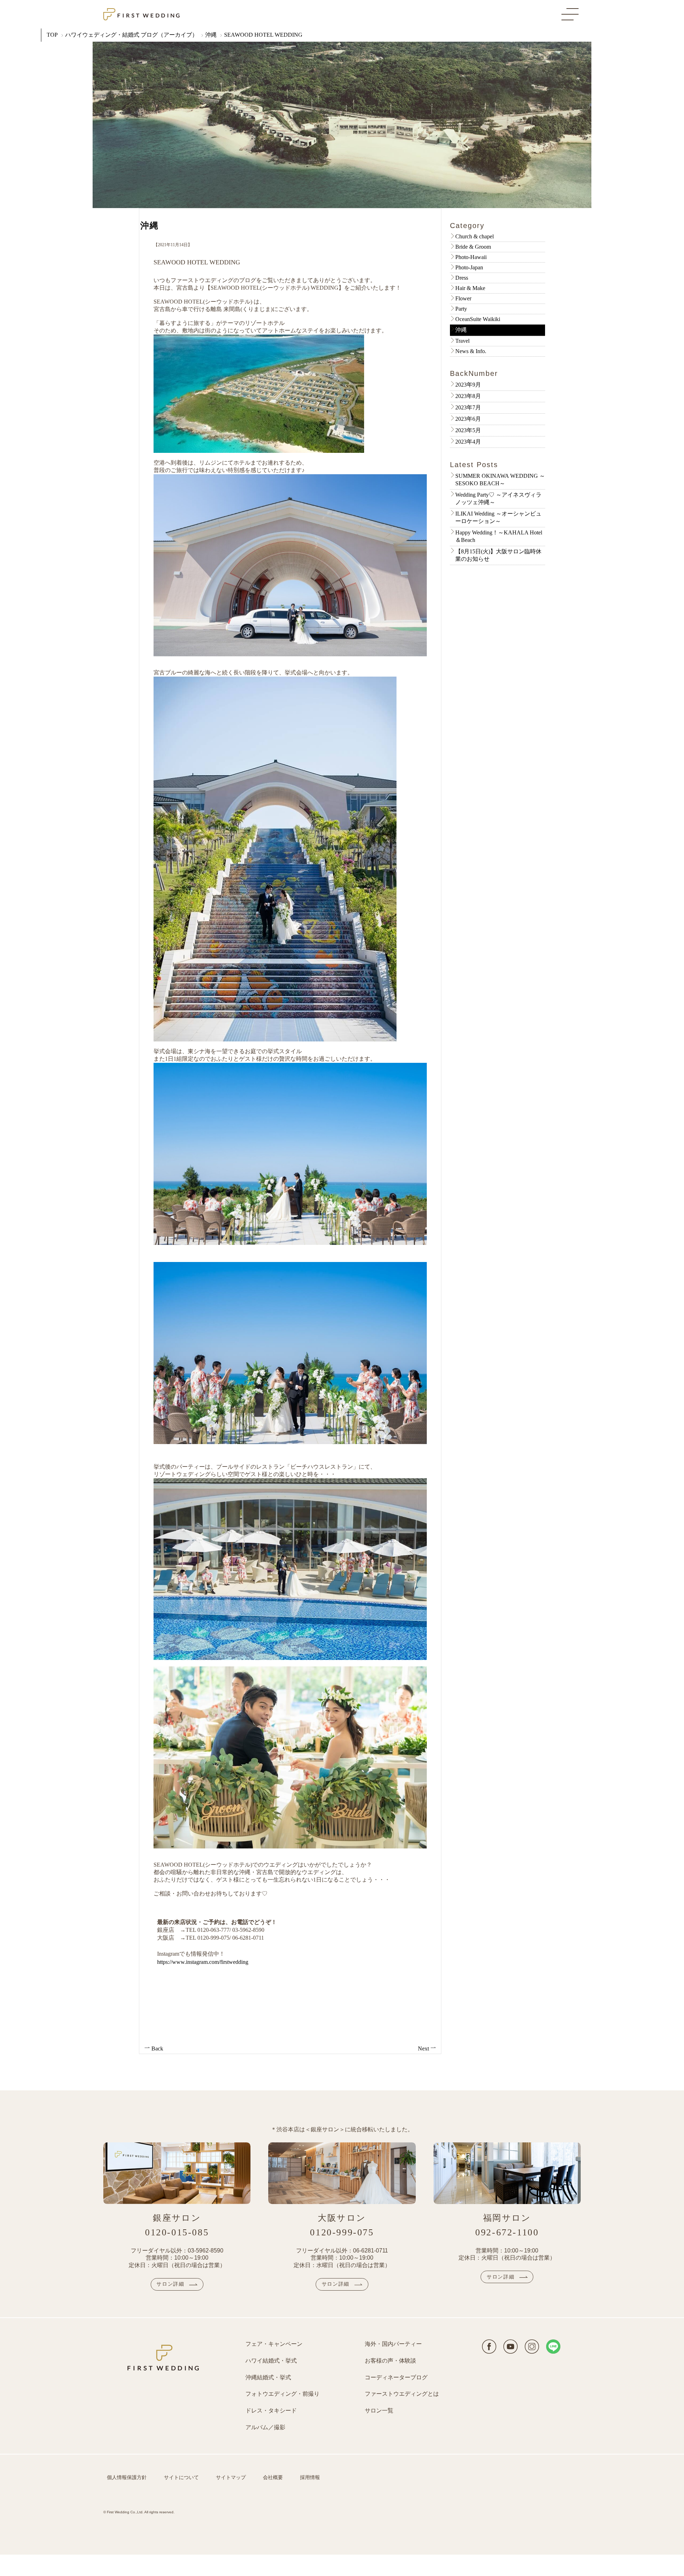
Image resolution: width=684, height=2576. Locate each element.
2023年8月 (468, 396)
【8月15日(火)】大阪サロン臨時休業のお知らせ (498, 555)
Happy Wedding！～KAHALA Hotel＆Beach (499, 536)
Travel (462, 341)
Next (424, 2049)
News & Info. (471, 351)
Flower (463, 298)
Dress (462, 278)
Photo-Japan (469, 267)
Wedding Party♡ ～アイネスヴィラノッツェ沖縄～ (498, 498)
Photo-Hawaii (471, 257)
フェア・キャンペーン (274, 2344)
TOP (52, 35)
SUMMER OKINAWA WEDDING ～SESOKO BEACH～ (500, 480)
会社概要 (273, 2477)
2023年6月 (468, 419)
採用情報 (310, 2477)
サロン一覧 (379, 2411)
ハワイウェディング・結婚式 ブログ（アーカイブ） (131, 35)
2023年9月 (468, 385)
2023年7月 (468, 407)
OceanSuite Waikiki (478, 319)
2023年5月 (468, 430)
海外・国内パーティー (393, 2344)
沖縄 (211, 35)
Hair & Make (470, 288)
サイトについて (181, 2477)
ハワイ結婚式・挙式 (271, 2361)
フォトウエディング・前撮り (283, 2394)
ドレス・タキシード (271, 2411)
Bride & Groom (473, 247)
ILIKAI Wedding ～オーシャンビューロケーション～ (498, 517)
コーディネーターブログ (396, 2377)
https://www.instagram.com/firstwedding (203, 1962)
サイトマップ (231, 2477)
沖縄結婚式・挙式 (268, 2377)
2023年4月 (468, 442)
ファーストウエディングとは (402, 2394)
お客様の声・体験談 (390, 2361)
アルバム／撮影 (265, 2427)
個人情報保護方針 (127, 2477)
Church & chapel (475, 236)
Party (461, 309)
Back (157, 2049)
